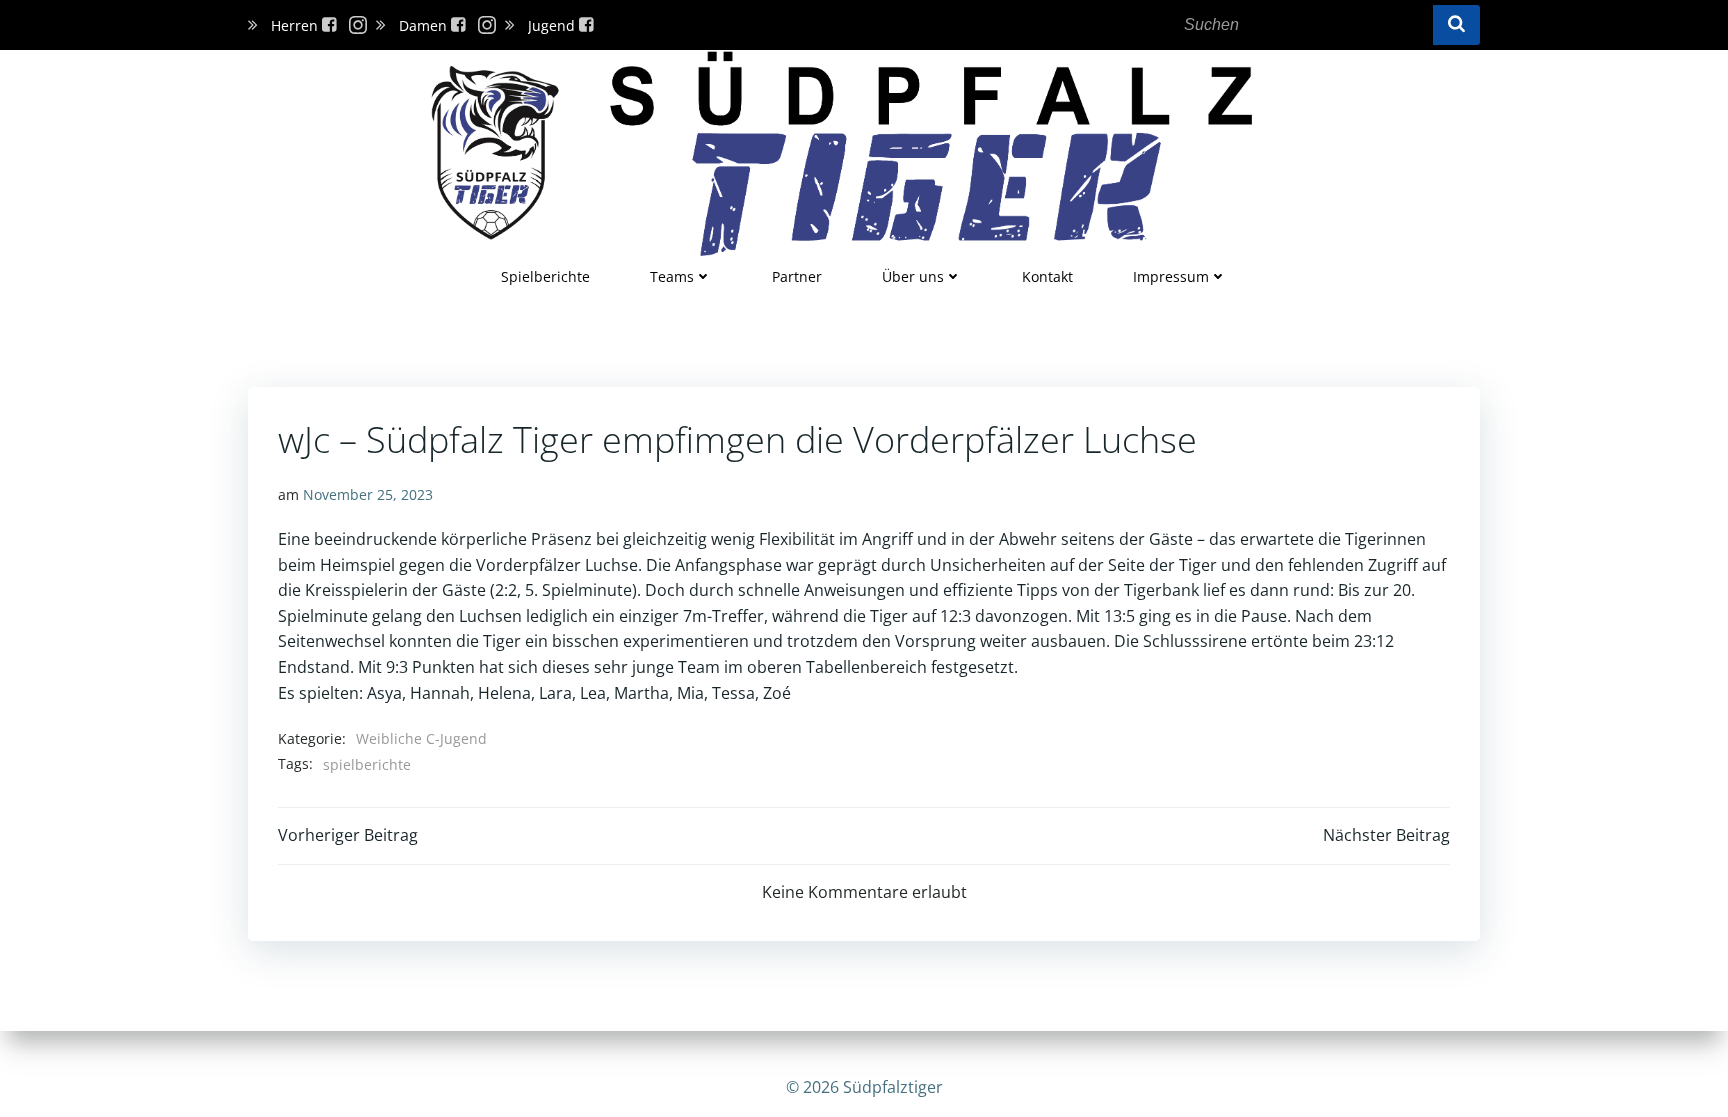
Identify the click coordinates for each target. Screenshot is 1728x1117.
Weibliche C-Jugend (421, 738)
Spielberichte (545, 276)
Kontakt (1047, 276)
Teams (672, 276)
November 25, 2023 (368, 494)
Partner (797, 276)
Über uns (913, 276)
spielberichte (367, 764)
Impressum (1171, 276)
